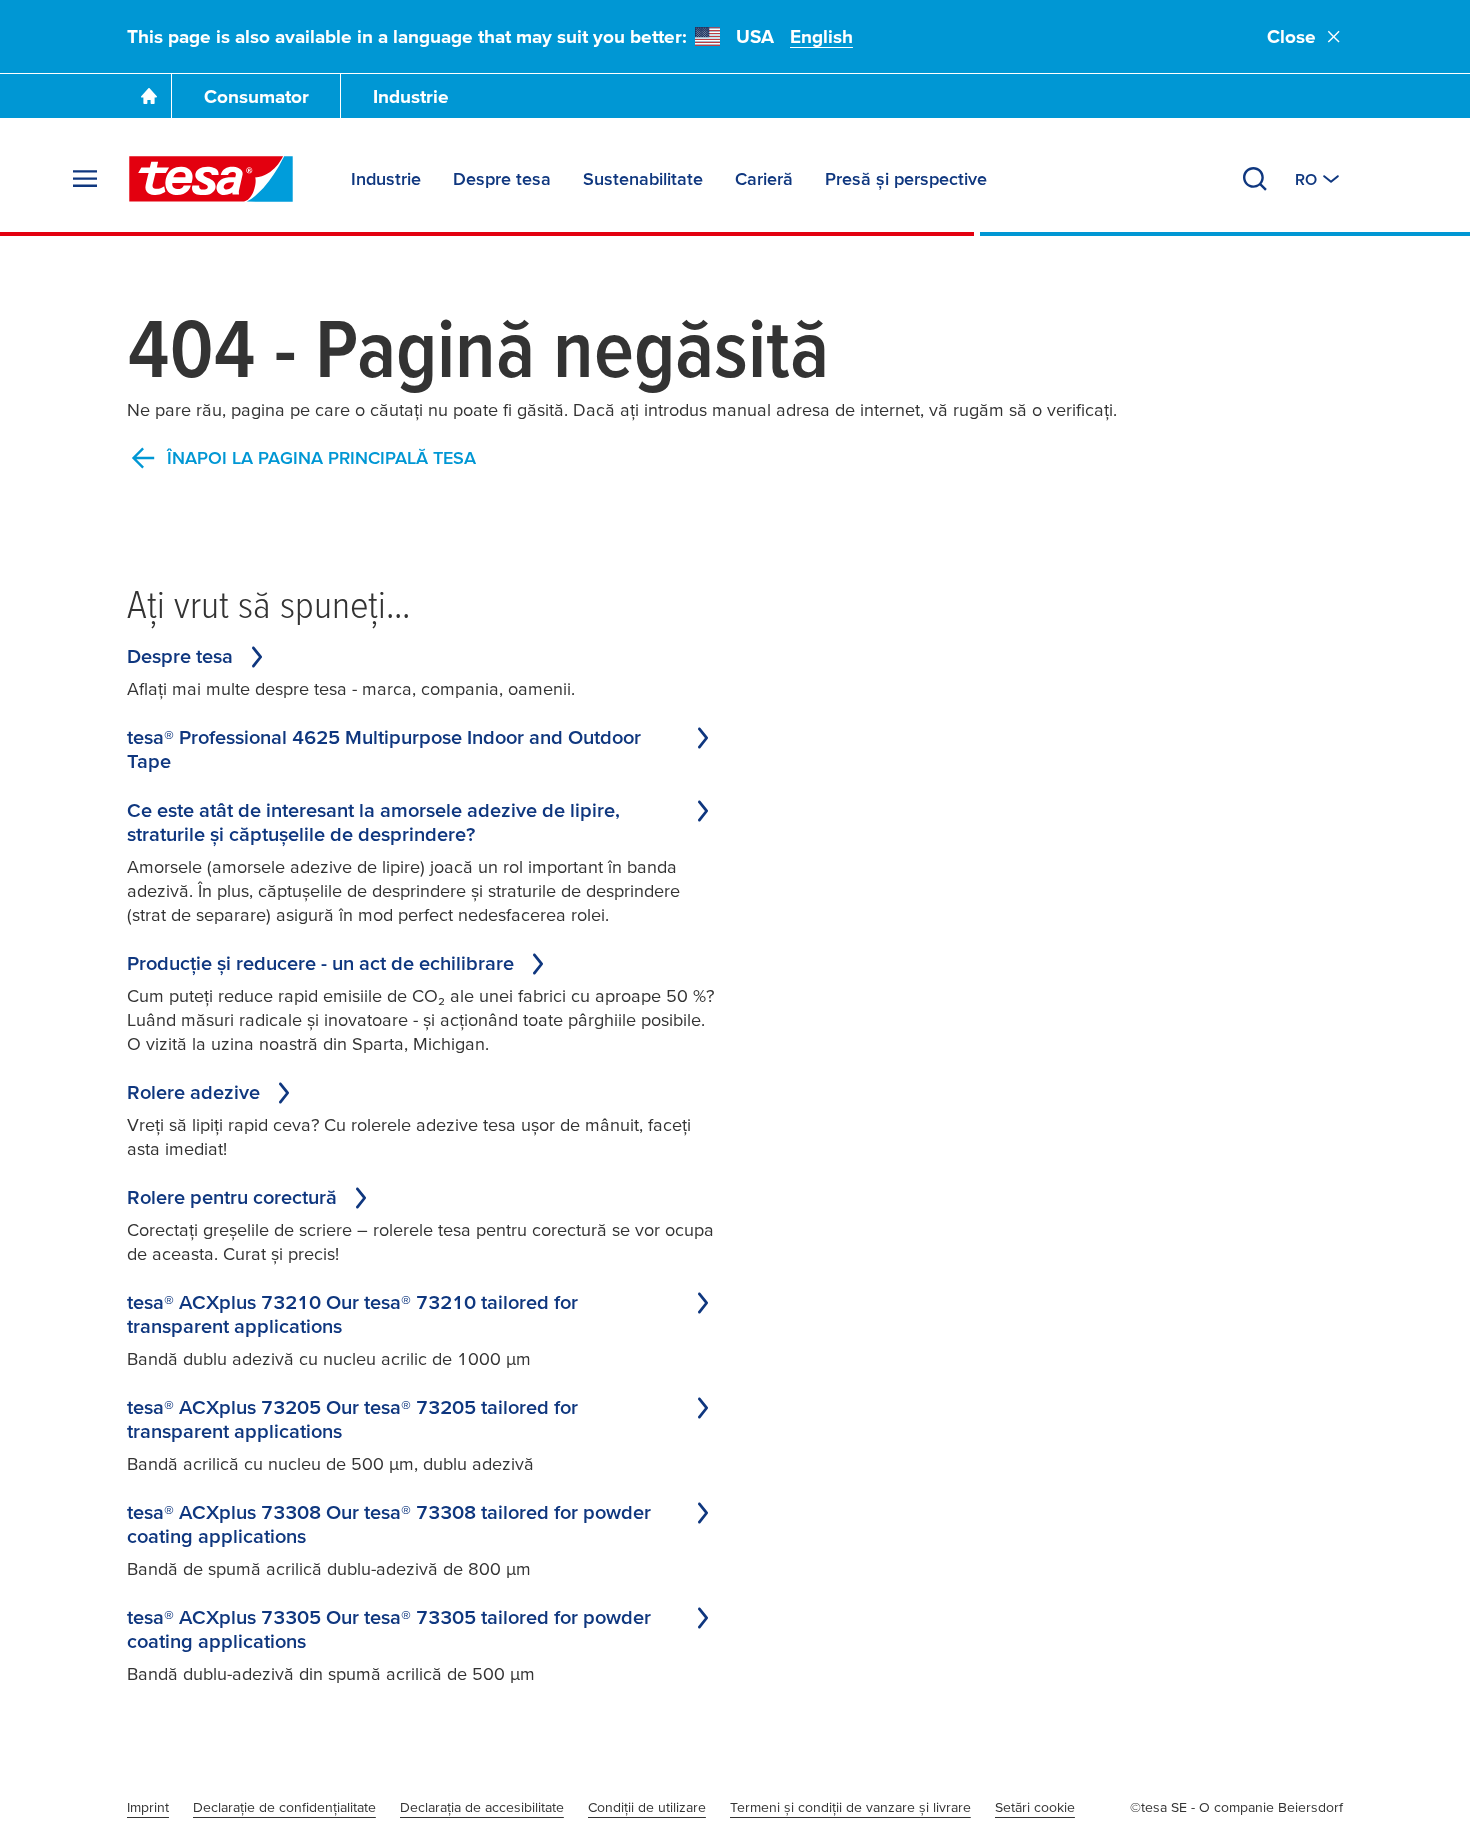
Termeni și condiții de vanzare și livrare (850, 1807)
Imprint (148, 1807)
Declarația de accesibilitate (482, 1807)
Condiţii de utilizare (647, 1807)
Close (1291, 36)
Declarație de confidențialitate (284, 1807)
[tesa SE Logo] (211, 179)
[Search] (1255, 179)
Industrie (411, 96)
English (821, 36)
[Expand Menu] (85, 179)
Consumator (256, 96)
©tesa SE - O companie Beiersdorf (1236, 1807)
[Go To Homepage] (149, 96)
